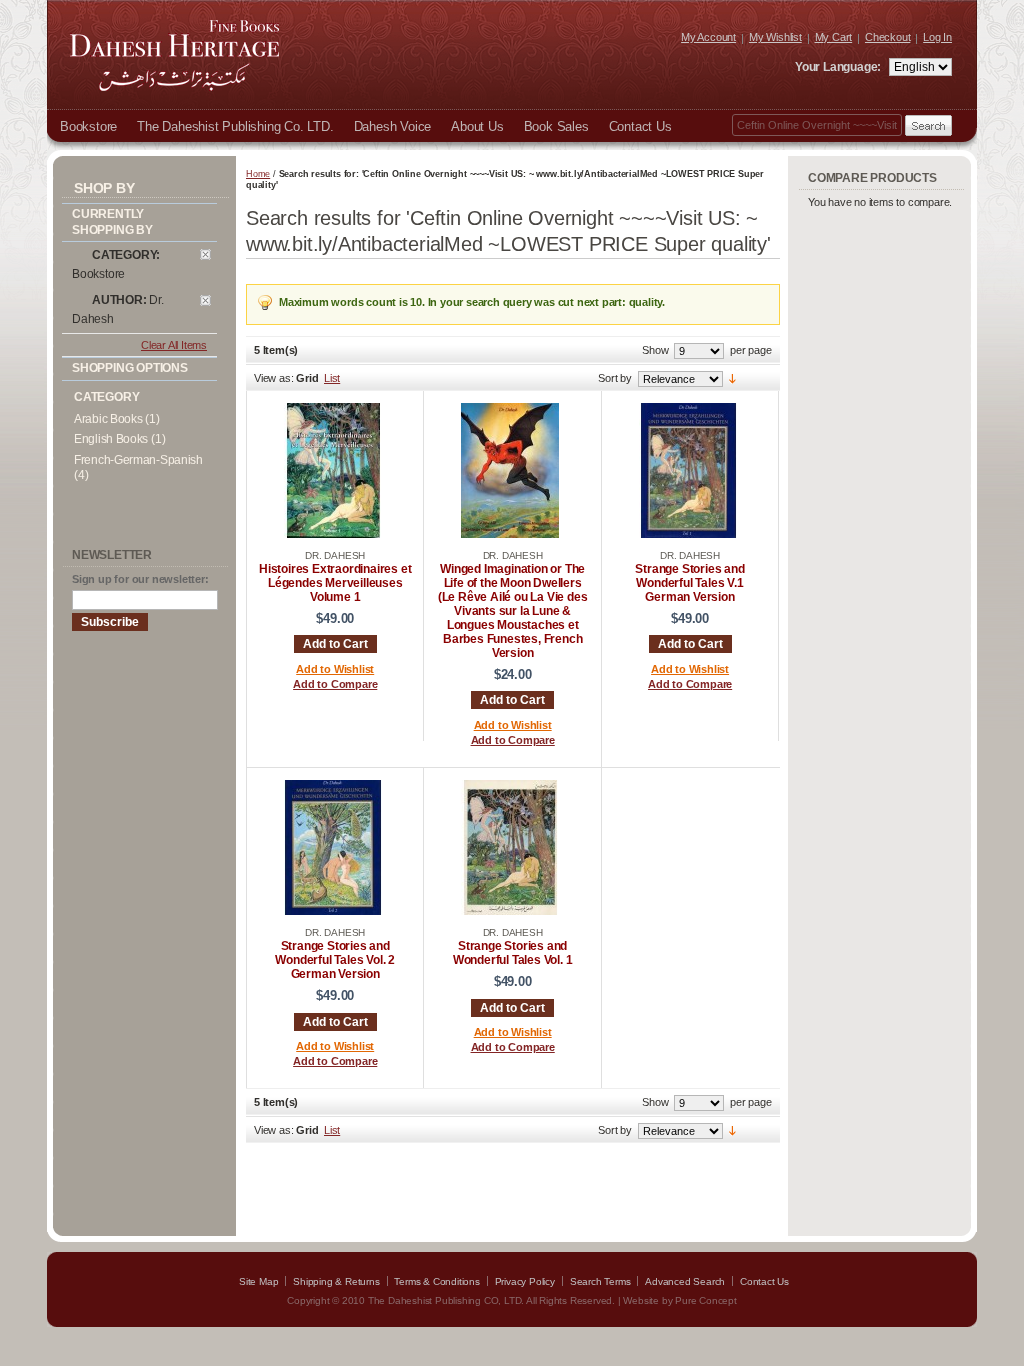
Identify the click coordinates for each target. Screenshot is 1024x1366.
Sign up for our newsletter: (140, 579)
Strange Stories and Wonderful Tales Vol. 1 (513, 953)
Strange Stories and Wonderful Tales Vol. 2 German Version (335, 960)
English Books (111, 439)
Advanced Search (685, 1281)
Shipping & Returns (336, 1281)
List (332, 378)
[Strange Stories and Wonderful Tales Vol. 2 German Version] (333, 911)
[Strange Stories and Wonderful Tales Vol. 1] (510, 911)
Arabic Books (108, 419)
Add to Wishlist (335, 669)
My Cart (834, 37)
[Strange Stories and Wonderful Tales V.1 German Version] (688, 534)
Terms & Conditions (436, 1281)
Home (258, 174)
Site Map (258, 1281)
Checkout (887, 37)
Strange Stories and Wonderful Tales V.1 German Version (689, 583)
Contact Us (764, 1281)
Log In (937, 37)
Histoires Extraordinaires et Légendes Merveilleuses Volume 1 (335, 583)
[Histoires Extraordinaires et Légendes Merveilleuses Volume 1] (333, 534)
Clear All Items (174, 345)
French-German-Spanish (138, 460)
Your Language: (839, 67)
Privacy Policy (525, 1281)
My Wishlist (775, 37)
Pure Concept (706, 1300)
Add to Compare (335, 684)
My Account (708, 37)
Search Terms (600, 1281)
